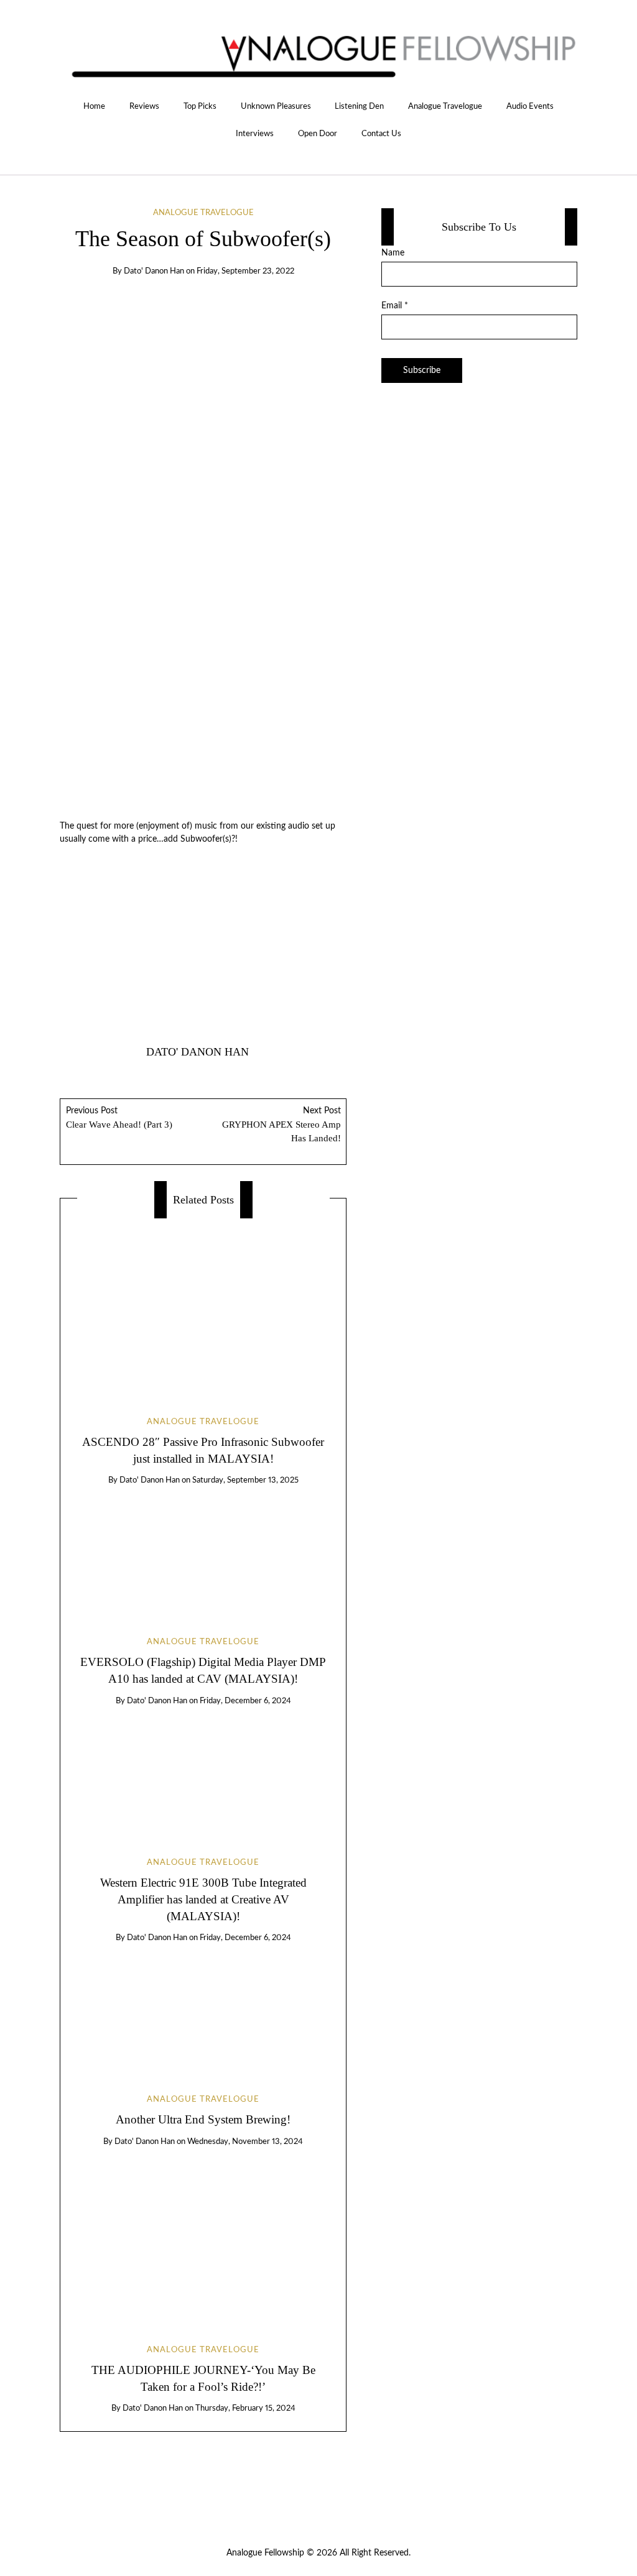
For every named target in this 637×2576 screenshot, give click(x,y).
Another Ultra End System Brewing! (203, 2119)
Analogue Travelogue (445, 106)
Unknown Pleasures (276, 106)
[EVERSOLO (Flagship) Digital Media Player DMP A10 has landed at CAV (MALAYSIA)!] (203, 1550)
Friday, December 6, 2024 (245, 1701)
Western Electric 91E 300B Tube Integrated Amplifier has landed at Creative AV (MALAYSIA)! (203, 1899)
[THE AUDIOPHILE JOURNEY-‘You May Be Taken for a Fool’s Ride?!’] (203, 2234)
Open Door (318, 134)
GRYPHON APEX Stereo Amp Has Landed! (281, 1125)
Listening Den (359, 106)
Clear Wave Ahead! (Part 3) (119, 1118)
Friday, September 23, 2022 (245, 271)
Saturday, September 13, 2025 (245, 1480)
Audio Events (530, 106)
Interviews (255, 134)
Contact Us (381, 134)
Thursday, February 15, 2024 (245, 2408)
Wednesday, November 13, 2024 (245, 2142)
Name (393, 253)
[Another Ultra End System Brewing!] (203, 2008)
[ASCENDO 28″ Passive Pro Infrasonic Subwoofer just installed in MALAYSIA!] (203, 1307)
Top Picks (200, 106)
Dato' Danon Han (154, 271)
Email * (395, 306)
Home (94, 106)
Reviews (144, 106)
